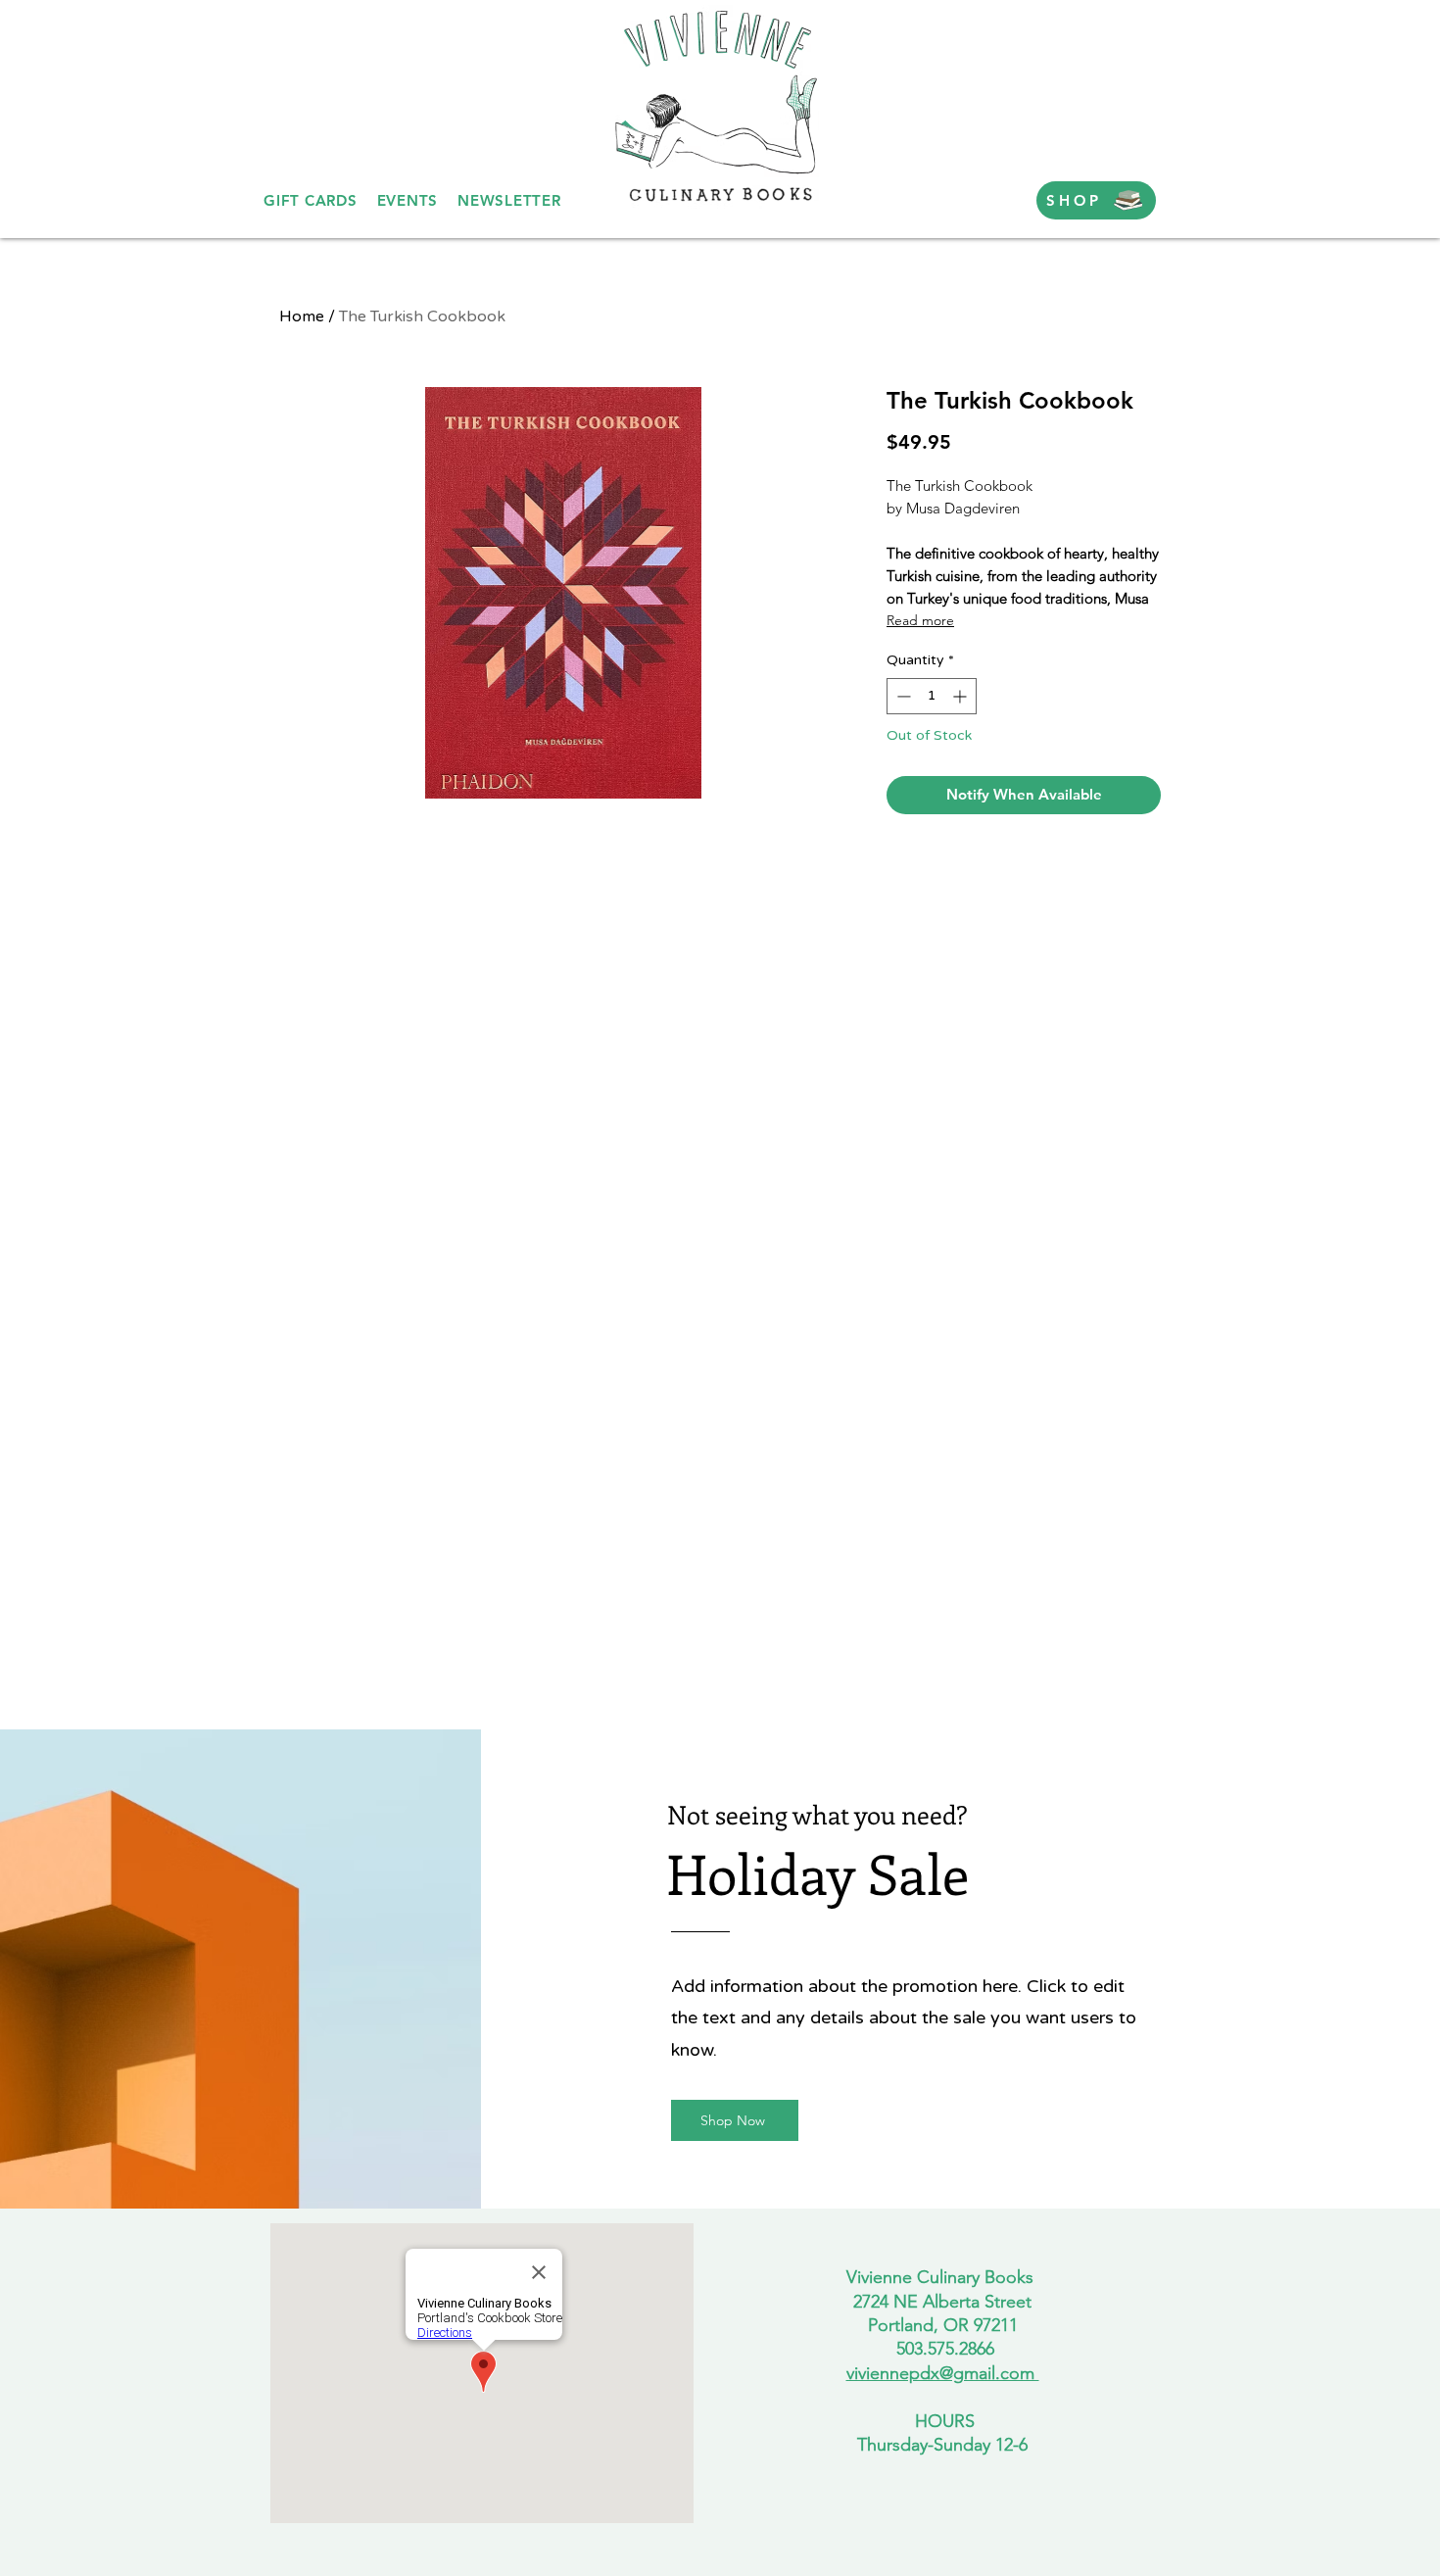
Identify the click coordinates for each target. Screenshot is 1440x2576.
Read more (920, 620)
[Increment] (961, 696)
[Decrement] (902, 696)
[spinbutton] (932, 696)
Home (302, 316)
